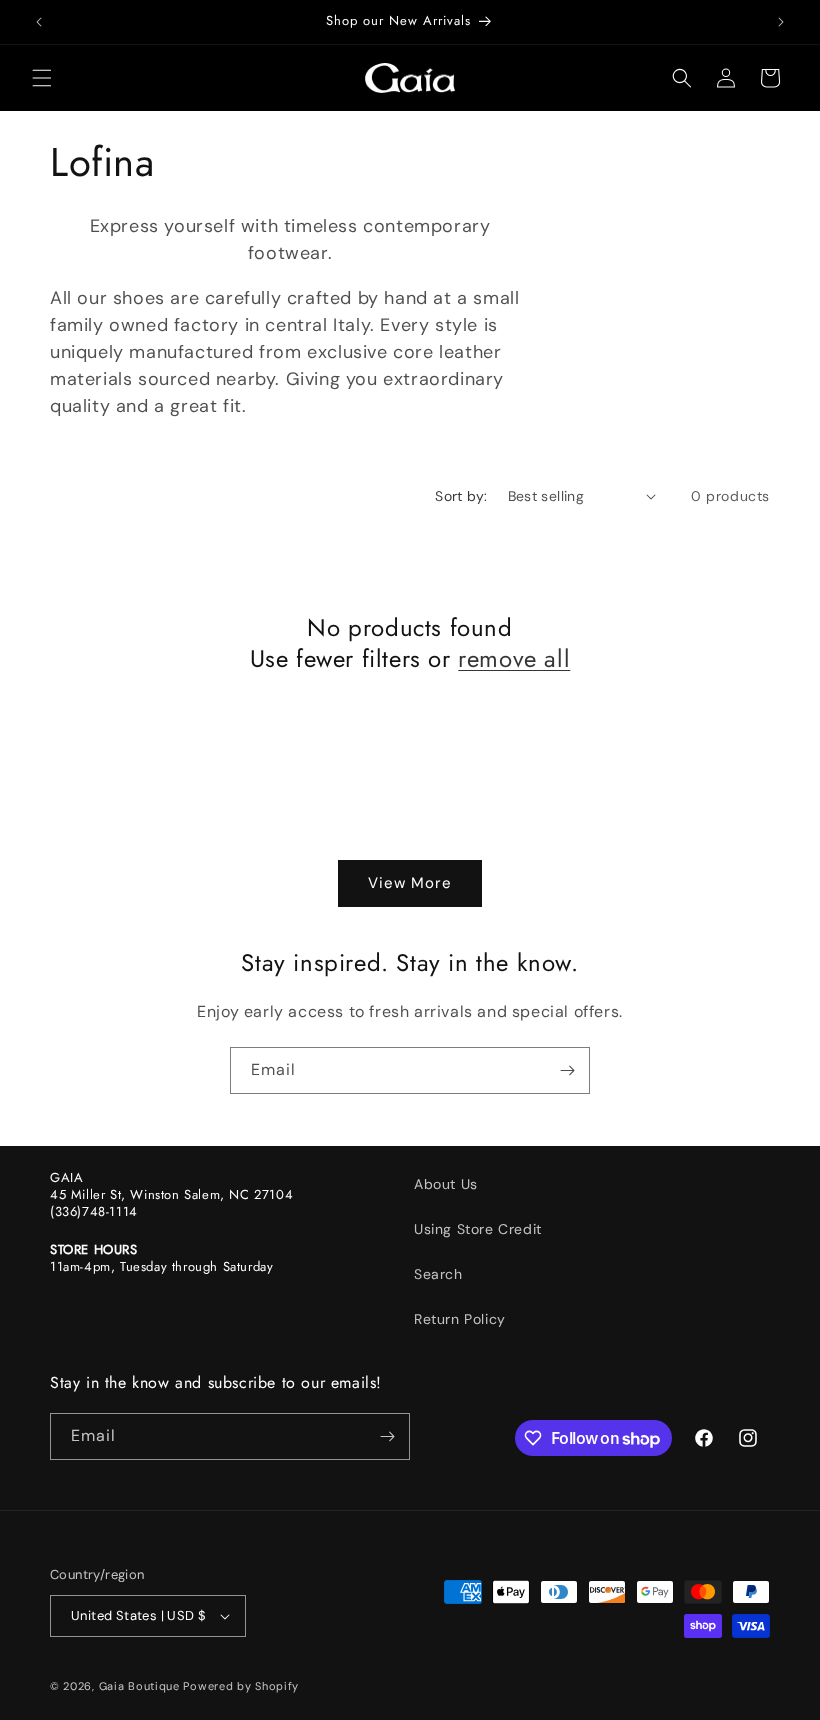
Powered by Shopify (241, 1686)
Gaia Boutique (139, 1686)
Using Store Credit (478, 1229)
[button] (42, 78)
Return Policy (460, 1319)
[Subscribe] (567, 1070)
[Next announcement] (781, 22)
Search (438, 1274)
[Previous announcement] (39, 22)
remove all (514, 658)
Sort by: (461, 496)
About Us (446, 1184)
